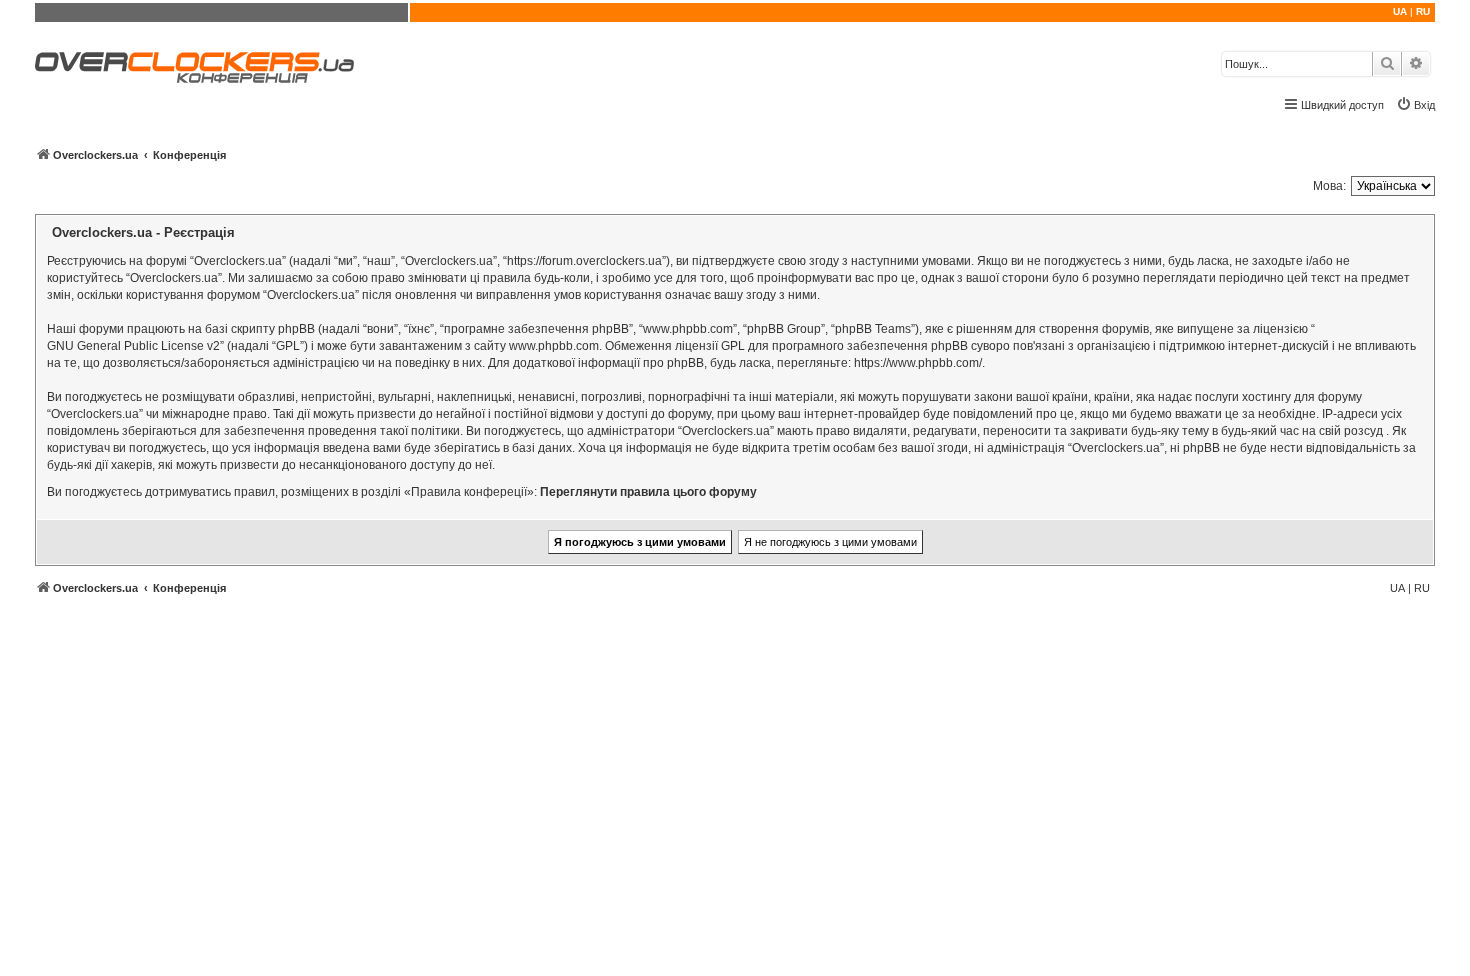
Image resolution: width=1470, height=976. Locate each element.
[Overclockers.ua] (194, 67)
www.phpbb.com (554, 346)
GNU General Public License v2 (133, 346)
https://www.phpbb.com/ (918, 363)
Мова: (1329, 186)
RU (1423, 11)
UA (1400, 11)
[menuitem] (1415, 105)
